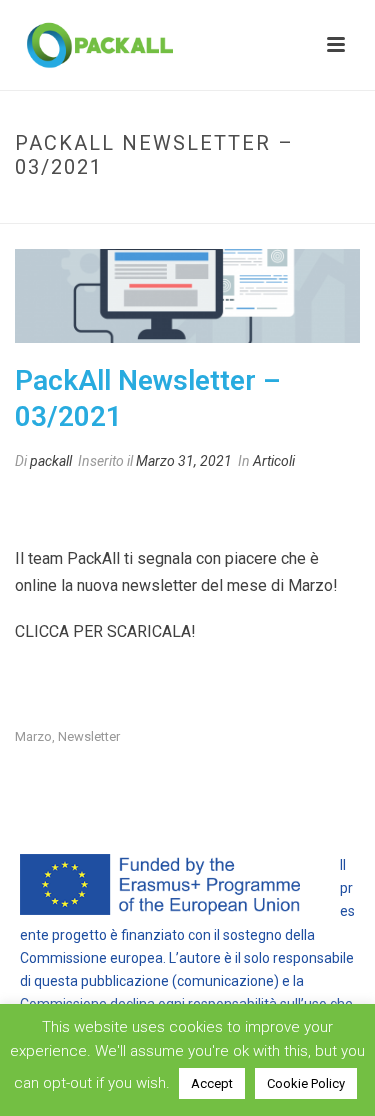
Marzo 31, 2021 (184, 461)
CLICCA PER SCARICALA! (105, 631)
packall (51, 461)
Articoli (274, 461)
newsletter (89, 736)
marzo (33, 736)
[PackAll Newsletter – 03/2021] (187, 296)
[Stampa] (69, 504)
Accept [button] (212, 1083)
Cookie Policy (306, 1083)
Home (87, 209)
